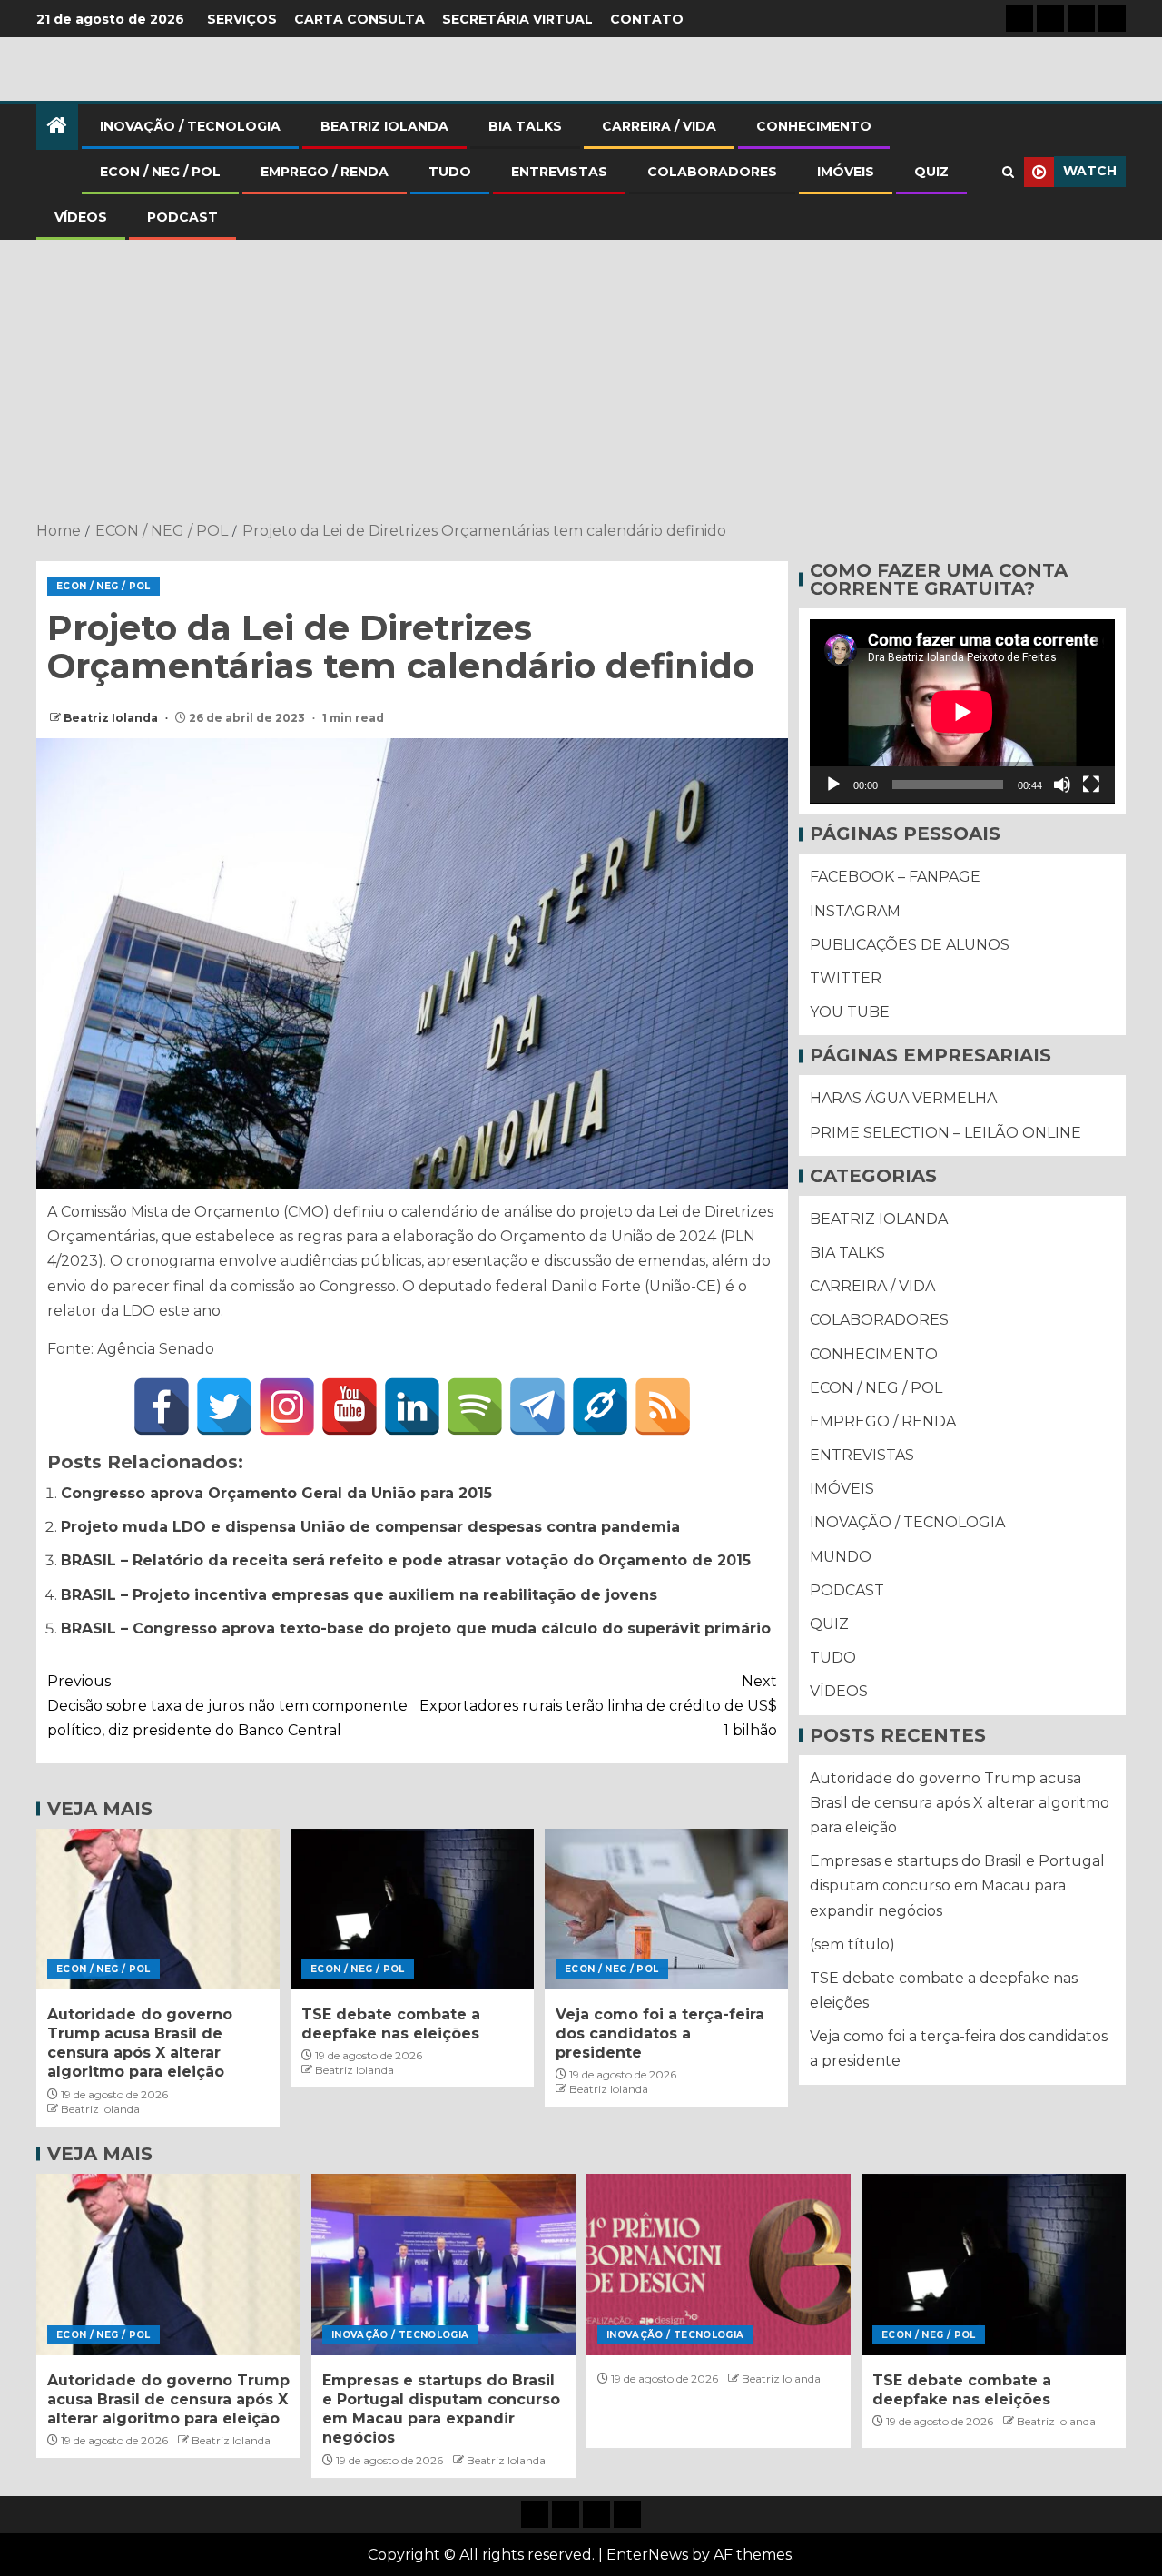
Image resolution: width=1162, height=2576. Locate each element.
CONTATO (647, 19)
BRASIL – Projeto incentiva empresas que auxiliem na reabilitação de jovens (359, 1595)
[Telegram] (537, 1406)
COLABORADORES (712, 172)
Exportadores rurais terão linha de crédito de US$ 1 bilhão (598, 1706)
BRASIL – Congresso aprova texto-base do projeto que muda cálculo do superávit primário (416, 1629)
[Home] (57, 127)
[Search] (1008, 172)
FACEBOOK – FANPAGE (895, 878)
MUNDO (841, 1557)
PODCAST (182, 217)
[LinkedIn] (412, 1406)
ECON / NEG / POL (160, 172)
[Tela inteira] (1091, 785)
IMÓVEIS (846, 172)
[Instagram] (287, 1406)
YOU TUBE (850, 1013)
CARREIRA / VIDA (659, 126)
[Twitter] (224, 1406)
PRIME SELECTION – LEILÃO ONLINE (945, 1133)
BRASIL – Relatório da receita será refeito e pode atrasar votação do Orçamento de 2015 (406, 1560)
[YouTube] (350, 1406)
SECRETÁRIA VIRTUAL (517, 19)
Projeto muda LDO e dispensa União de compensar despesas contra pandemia (370, 1527)
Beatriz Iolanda (112, 718)
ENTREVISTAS (559, 172)
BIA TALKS (525, 126)
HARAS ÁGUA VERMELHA (903, 1099)
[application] (962, 711)
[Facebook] (162, 1406)
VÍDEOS (81, 217)
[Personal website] (600, 1406)
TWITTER (846, 978)
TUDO (450, 172)
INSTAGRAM (855, 911)
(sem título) (852, 1944)
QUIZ (931, 172)
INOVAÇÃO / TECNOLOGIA (190, 126)
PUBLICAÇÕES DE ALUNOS (910, 945)
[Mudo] (1062, 785)
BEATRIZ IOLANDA (384, 126)
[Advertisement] (581, 382)
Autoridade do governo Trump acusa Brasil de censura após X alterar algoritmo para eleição (960, 1803)
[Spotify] (475, 1406)
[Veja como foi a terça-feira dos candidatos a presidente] (666, 1909)
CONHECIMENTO (814, 126)
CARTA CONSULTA (359, 19)
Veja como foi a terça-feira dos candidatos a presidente (660, 2034)
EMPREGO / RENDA (325, 172)
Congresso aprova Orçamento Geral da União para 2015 (276, 1493)
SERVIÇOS (242, 19)
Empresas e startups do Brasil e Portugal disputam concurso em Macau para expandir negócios (957, 1886)
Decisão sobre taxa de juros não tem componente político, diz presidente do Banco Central (227, 1706)
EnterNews (647, 2555)
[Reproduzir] (833, 785)
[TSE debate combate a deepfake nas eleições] (412, 1909)
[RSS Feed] (663, 1406)
